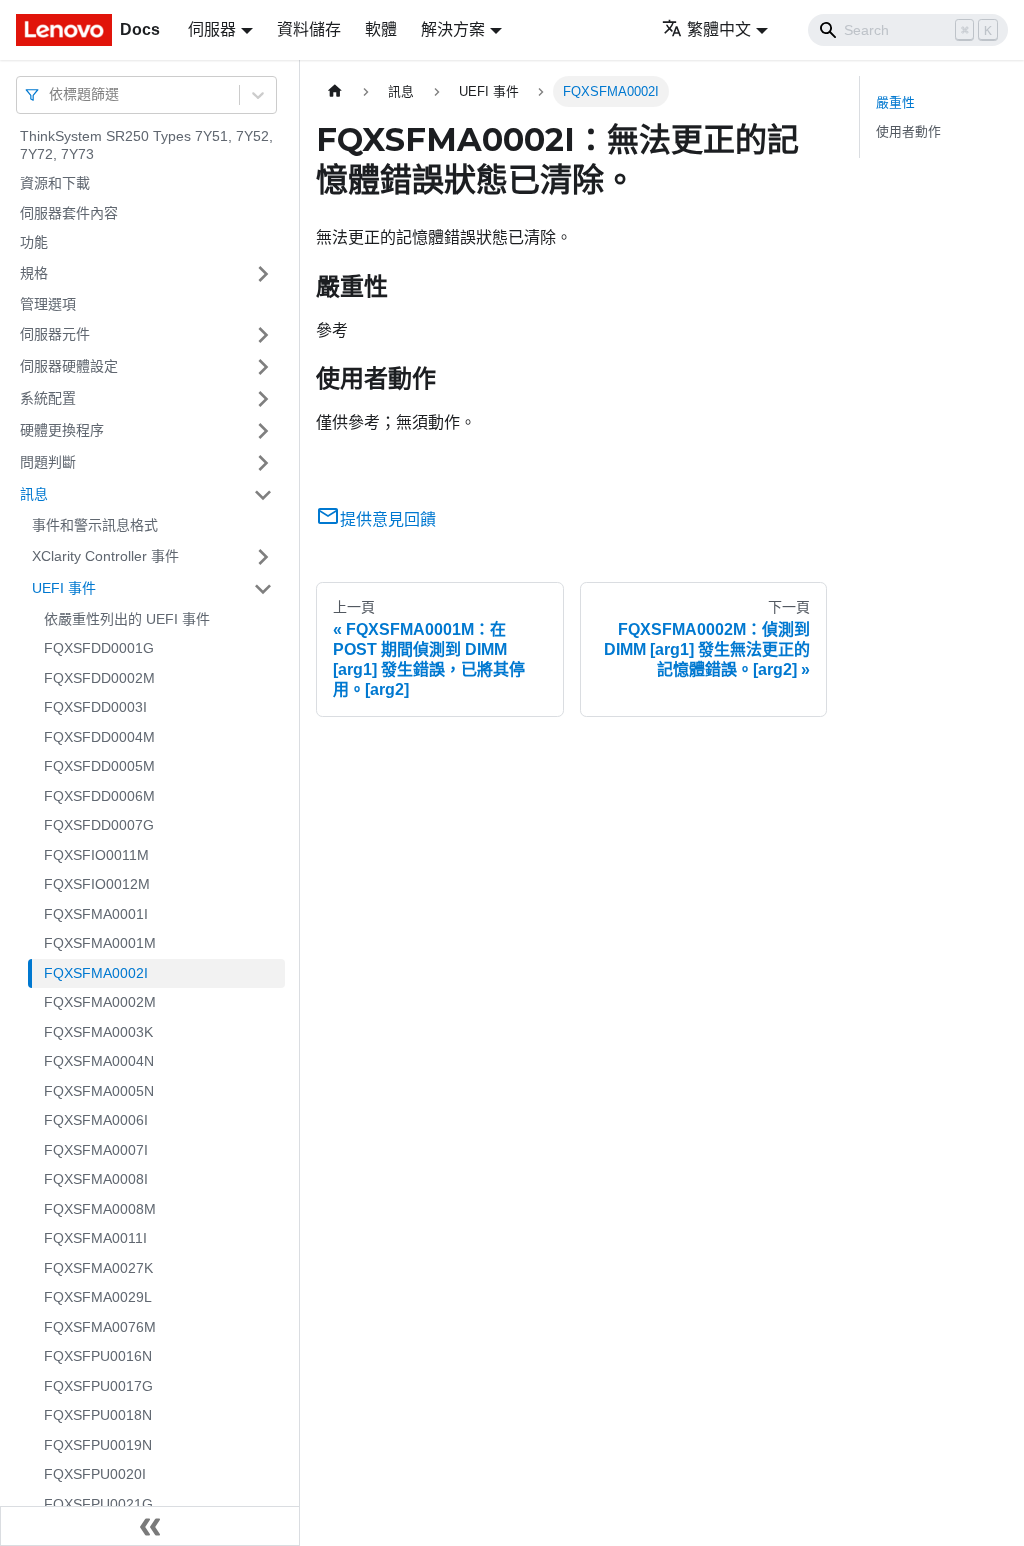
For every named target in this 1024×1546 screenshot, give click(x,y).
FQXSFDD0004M (99, 737)
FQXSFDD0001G (99, 648)
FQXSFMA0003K (98, 1032)
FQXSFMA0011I (95, 1238)
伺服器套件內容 (69, 213)
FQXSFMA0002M (100, 1002)
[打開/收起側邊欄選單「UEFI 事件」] (263, 589)
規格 (34, 273)
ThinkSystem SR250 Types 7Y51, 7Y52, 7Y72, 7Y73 (146, 145)
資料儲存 (309, 29)
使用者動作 (908, 131)
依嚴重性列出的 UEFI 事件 (127, 619)
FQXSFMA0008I (96, 1179)
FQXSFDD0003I (95, 707)
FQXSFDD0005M (99, 766)
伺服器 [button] (212, 29)
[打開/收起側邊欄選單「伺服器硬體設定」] (263, 367)
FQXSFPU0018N (98, 1415)
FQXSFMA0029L (98, 1297)
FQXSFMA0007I (96, 1150)
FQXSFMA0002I (96, 973)
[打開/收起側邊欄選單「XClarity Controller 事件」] (263, 557)
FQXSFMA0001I (96, 914)
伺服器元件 (55, 334)
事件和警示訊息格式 (95, 525)
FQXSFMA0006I (96, 1120)
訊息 (34, 494)
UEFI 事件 (64, 588)
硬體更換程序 (62, 430)
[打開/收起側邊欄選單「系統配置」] (263, 399)
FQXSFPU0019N (98, 1445)
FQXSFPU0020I (95, 1474)
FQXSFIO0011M (96, 855)
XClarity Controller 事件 (105, 556)
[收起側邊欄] (150, 1526)
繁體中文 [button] (719, 29)
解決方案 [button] (453, 29)
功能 (34, 242)
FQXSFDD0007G (99, 825)
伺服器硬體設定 (69, 366)
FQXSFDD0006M (99, 796)
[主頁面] (335, 91)
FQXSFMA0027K (98, 1268)
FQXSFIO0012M (97, 884)
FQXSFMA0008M (100, 1209)
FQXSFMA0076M (100, 1327)
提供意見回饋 (388, 519)
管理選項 (48, 304)
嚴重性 (895, 102)
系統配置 (48, 398)
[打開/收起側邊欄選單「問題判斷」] (263, 463)
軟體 (381, 29)
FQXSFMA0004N (99, 1061)
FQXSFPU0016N (98, 1356)
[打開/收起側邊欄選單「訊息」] (263, 495)
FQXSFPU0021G (98, 1504)
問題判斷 (48, 462)
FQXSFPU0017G (98, 1386)
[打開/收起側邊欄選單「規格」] (263, 274)
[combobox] (51, 94)
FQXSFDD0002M (99, 678)
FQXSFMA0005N (99, 1091)
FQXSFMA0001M (100, 943)
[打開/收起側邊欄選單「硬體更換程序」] (263, 431)
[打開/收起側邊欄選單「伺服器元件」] (263, 335)
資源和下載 (55, 183)
